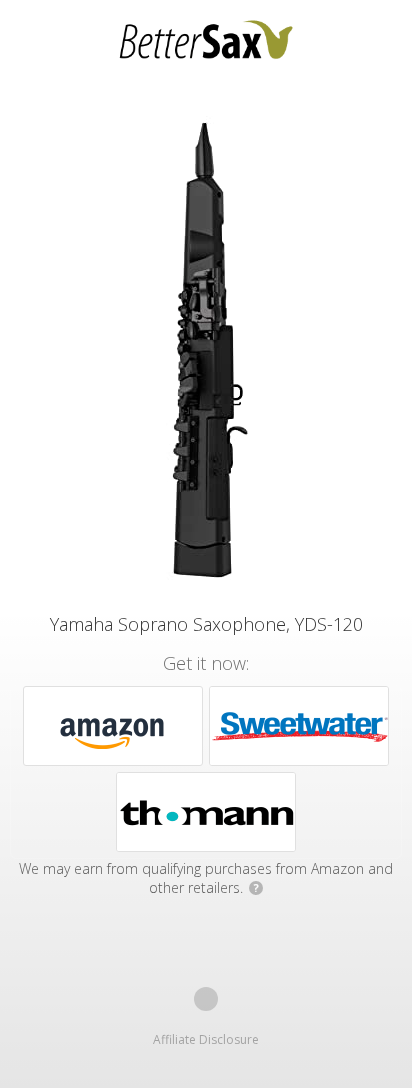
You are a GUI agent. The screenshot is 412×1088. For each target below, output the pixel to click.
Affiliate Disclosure (206, 1039)
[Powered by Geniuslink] (206, 999)
